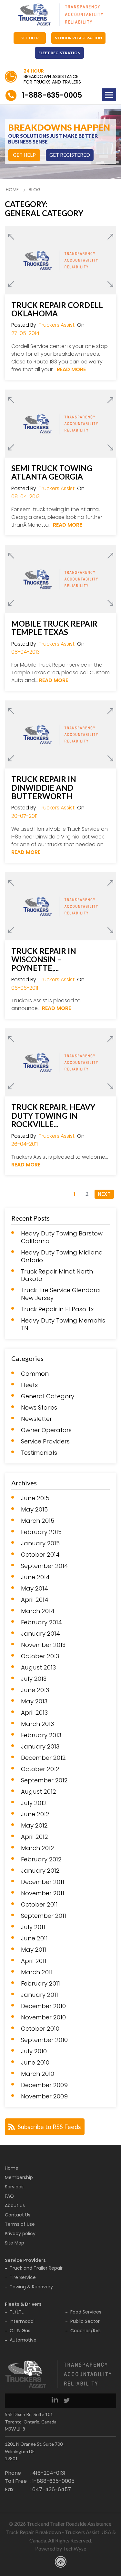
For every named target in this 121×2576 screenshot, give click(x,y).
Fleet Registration (59, 53)
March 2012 (38, 1848)
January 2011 (40, 1995)
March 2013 (37, 1724)
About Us (15, 2205)
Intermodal (22, 2321)
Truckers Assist (57, 325)
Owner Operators (46, 1430)
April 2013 (34, 1713)
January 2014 (40, 1634)
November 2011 (43, 1893)
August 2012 (39, 1792)
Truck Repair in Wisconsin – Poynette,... (44, 960)
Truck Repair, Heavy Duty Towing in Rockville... (53, 1116)
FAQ (9, 2196)
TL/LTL (17, 2312)
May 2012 (34, 1826)
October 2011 (39, 1905)
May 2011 (34, 1950)
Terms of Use (20, 2224)
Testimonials (39, 1453)
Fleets (29, 1385)
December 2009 (44, 2085)
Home (12, 190)
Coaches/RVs (86, 2331)
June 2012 (35, 1814)
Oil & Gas (20, 2331)
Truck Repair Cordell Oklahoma (57, 309)
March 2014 (38, 1611)
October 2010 (40, 2029)
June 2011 (34, 1938)
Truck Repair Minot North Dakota (57, 1275)
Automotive (23, 2340)
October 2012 (40, 1769)
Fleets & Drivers (23, 2304)
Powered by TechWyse (61, 2548)
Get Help (30, 38)
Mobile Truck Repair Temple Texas (54, 628)
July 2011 (33, 1927)
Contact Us (18, 2215)
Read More (71, 369)
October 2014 (40, 1555)
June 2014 (35, 1577)
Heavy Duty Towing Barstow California (62, 1237)
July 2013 (34, 1679)
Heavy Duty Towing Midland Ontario (62, 1256)
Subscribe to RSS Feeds (49, 2127)
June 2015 (35, 1498)
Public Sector (85, 2321)
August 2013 (38, 1668)
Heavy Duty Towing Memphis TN (63, 1324)
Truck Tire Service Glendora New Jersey (60, 1294)
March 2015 (38, 1521)
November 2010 (43, 2017)
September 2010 (44, 2040)
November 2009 (44, 2096)
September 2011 (44, 1916)
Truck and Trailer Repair (36, 2268)
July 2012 (34, 1803)
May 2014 (35, 1589)
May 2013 (34, 1701)
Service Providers (45, 1442)
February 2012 (41, 1859)
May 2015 (34, 1510)
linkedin (55, 2399)
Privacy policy (20, 2234)
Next (104, 1194)
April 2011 (34, 1961)
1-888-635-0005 (52, 95)
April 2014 (35, 1600)
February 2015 (41, 1532)
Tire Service (23, 2277)
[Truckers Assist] (61, 15)
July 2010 (34, 2051)
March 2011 (37, 1972)
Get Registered (70, 155)
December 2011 (43, 1882)
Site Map (15, 2243)
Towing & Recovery (31, 2287)
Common (35, 1374)
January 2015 (40, 1543)
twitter (67, 2399)
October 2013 (40, 1656)
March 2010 (38, 2074)
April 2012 (35, 1837)
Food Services (86, 2312)
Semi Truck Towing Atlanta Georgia (52, 473)
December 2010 (43, 2006)
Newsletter (36, 1419)
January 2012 (40, 1871)
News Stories (39, 1408)
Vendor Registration (78, 38)
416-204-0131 (49, 2473)
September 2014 (45, 1566)
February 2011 (40, 1984)
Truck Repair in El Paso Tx (57, 1309)
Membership (19, 2177)
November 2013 (43, 1645)
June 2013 (35, 1690)
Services (14, 2187)
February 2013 (41, 1735)
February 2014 (41, 1622)
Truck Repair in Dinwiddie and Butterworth (44, 788)
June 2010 (35, 2063)
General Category (48, 1396)
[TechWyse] (61, 2563)
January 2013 (40, 1747)
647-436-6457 (52, 2489)
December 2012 (43, 1758)
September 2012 (44, 1780)
